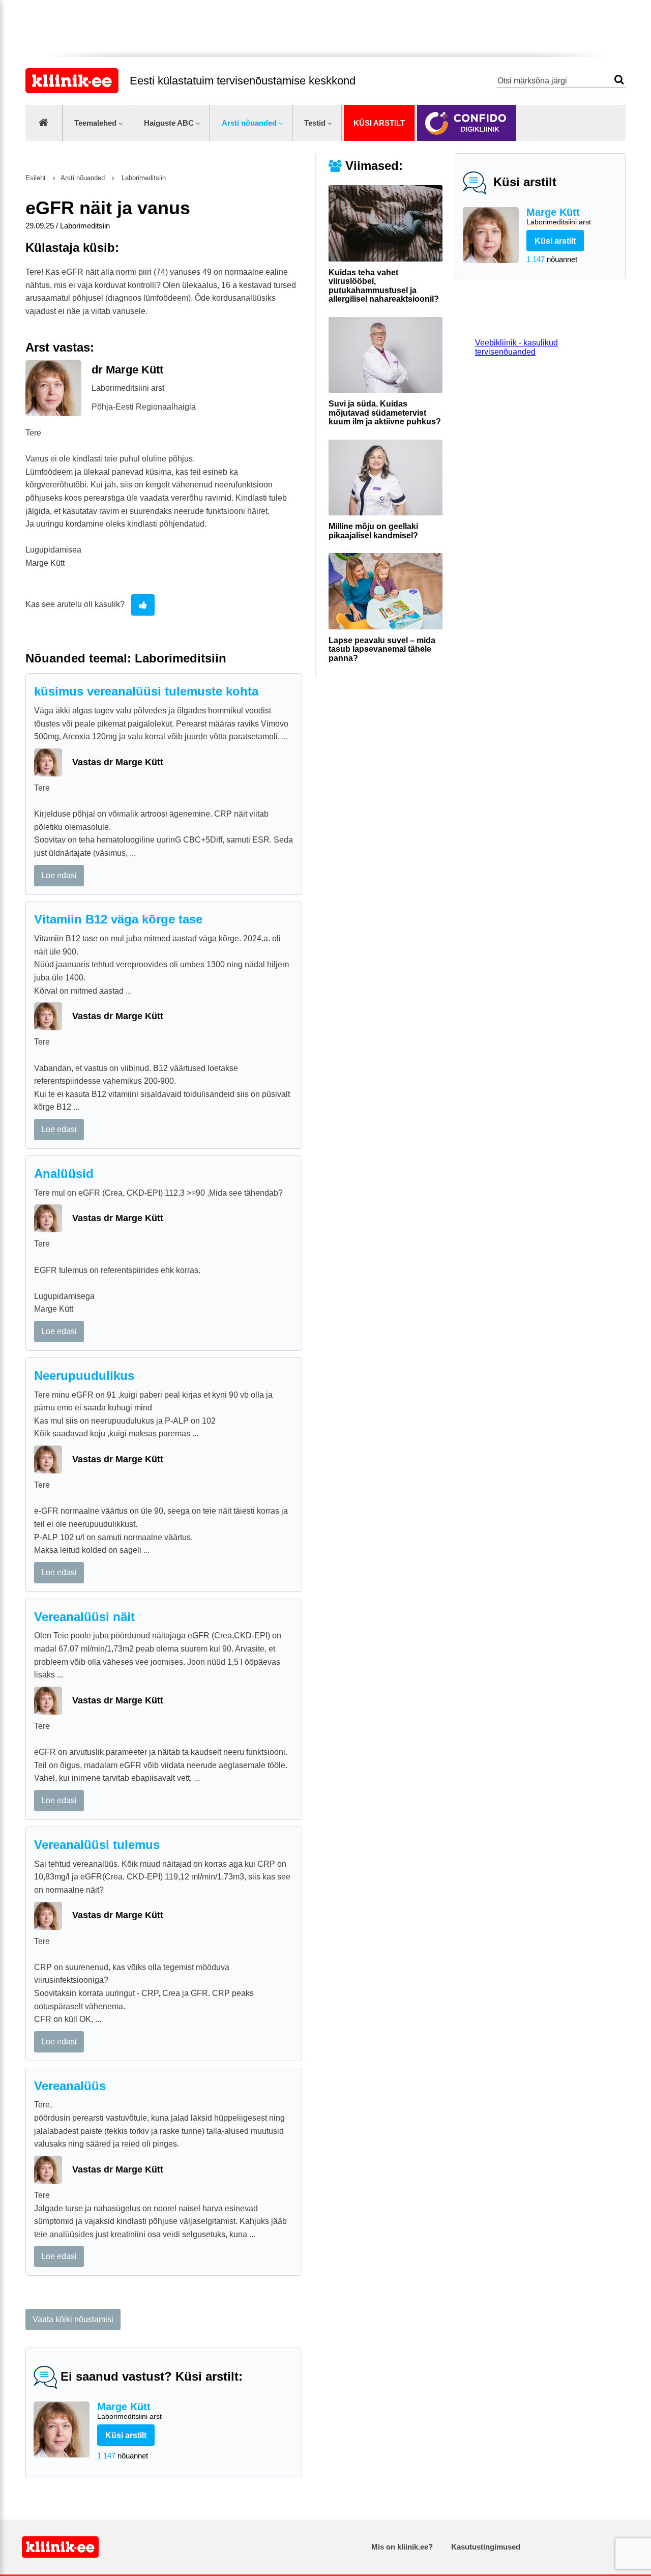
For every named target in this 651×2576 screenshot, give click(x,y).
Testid (315, 123)
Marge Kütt (559, 216)
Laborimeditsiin (143, 178)
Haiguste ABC (169, 123)
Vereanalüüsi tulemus (97, 1845)
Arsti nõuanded (249, 123)
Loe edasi (59, 875)
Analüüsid (64, 1174)
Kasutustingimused (486, 2547)
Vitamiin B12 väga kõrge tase (118, 919)
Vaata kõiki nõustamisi (73, 2319)
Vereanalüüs (70, 2086)
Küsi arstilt (379, 123)
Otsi (619, 80)
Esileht (36, 178)
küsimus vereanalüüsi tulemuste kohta (146, 691)
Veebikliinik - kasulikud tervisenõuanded (516, 347)
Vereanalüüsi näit (84, 1617)
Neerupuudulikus (84, 1376)
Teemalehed (95, 123)
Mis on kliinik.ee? (402, 2547)
